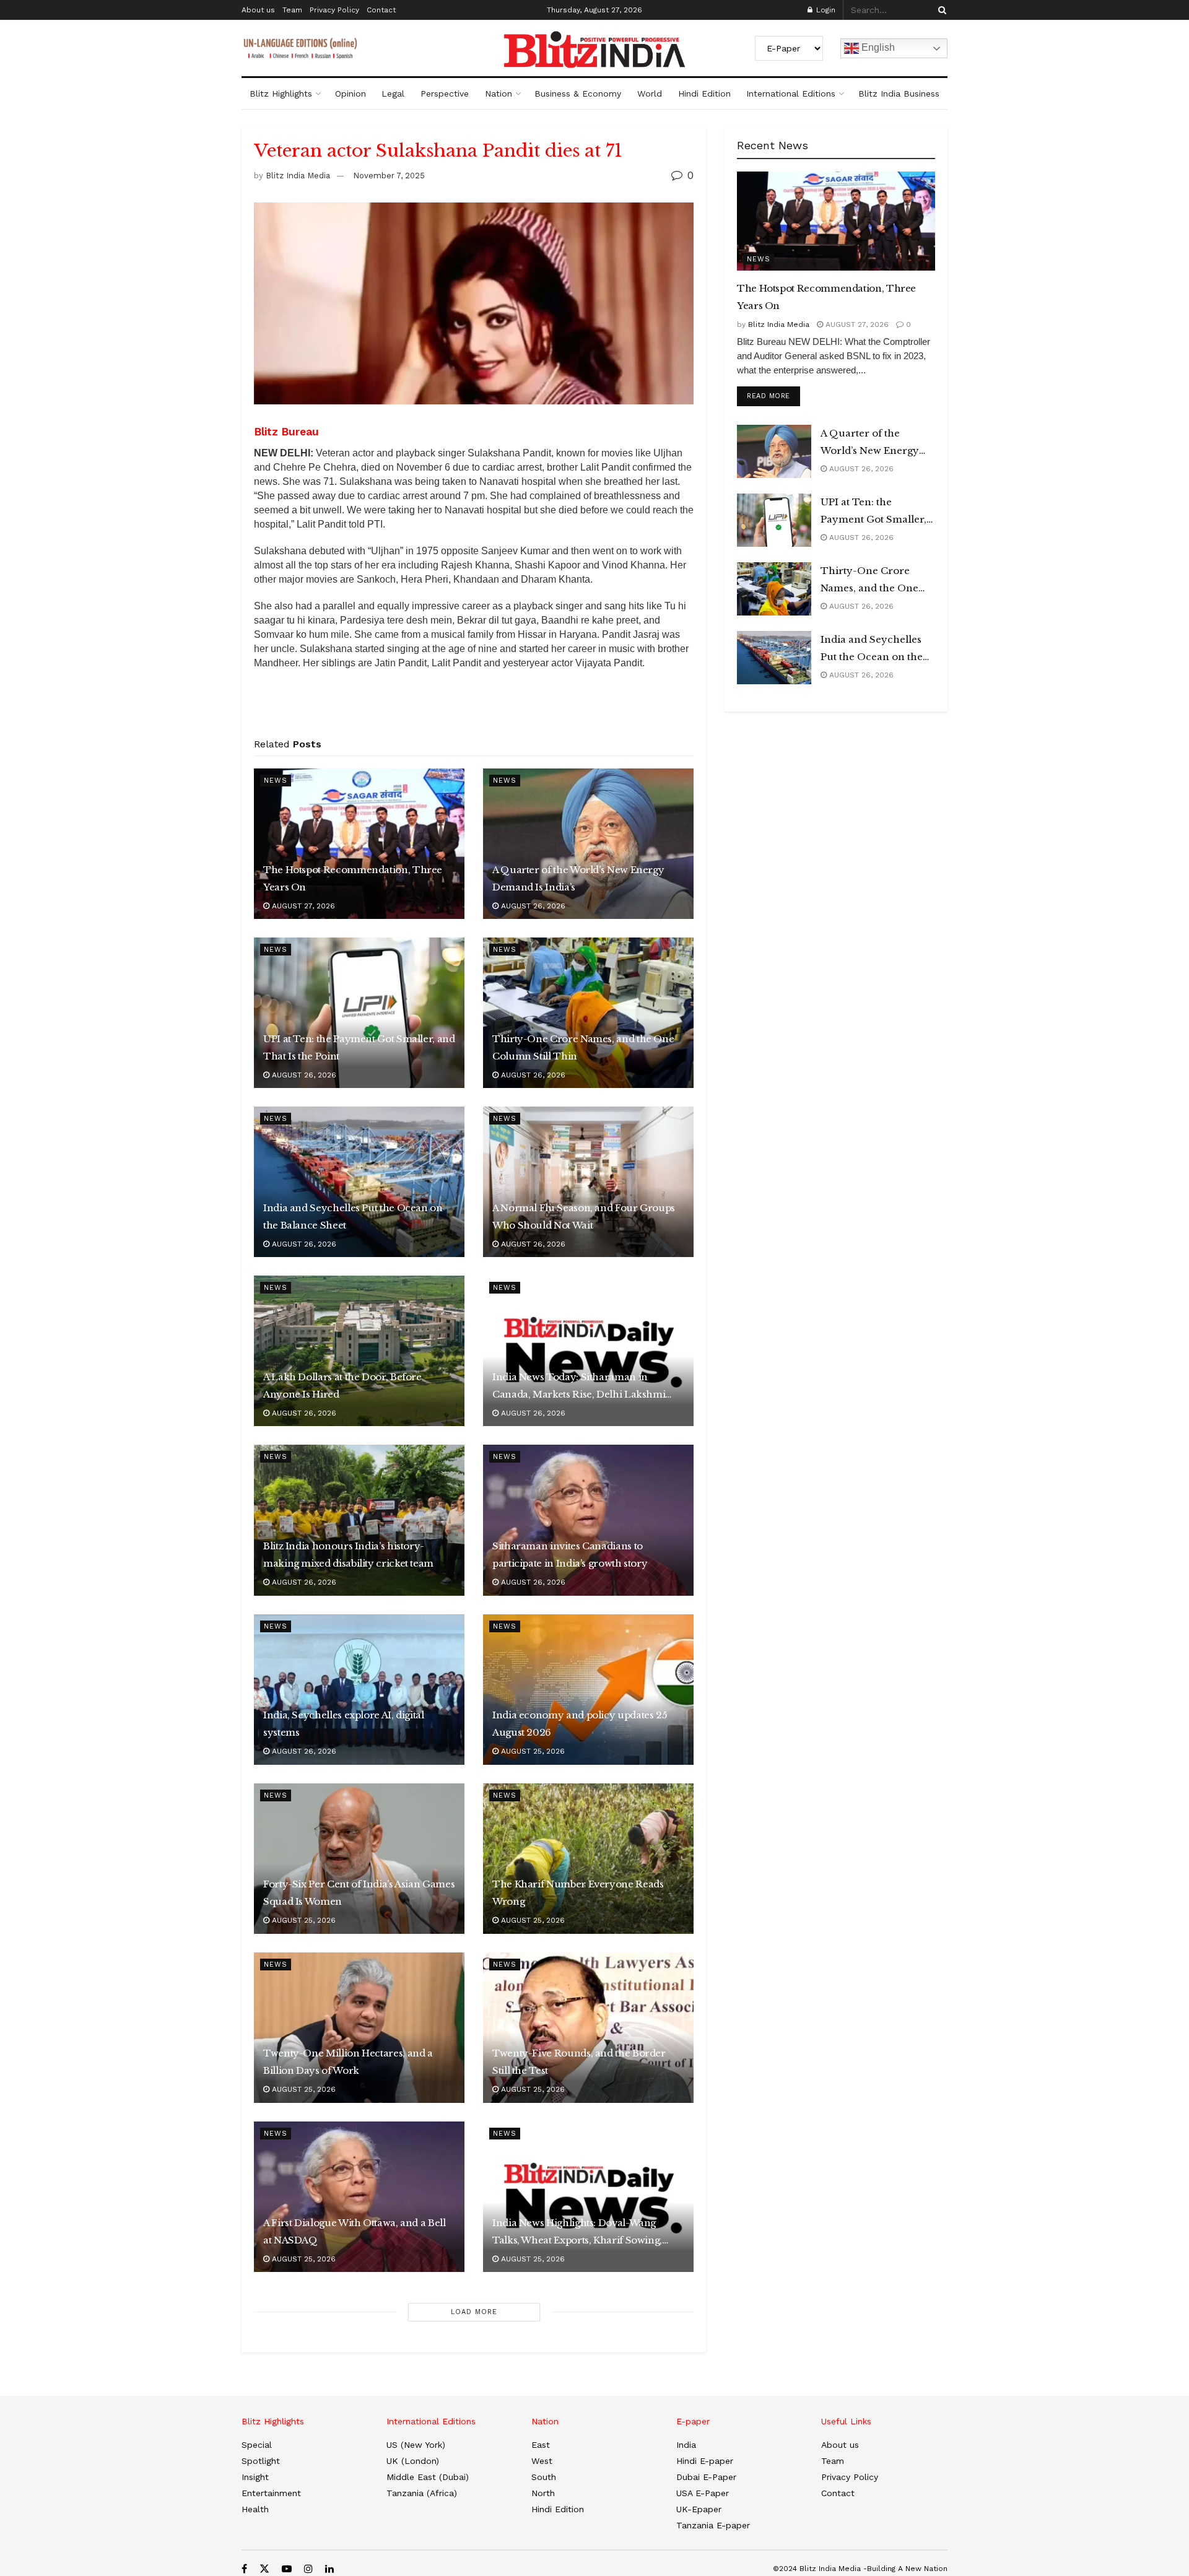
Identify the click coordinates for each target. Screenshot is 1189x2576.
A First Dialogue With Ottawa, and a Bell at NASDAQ (355, 2231)
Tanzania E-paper (713, 2525)
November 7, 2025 (389, 176)
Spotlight (261, 2461)
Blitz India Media (298, 176)
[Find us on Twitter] (264, 2569)
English (877, 47)
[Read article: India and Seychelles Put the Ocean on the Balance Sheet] (359, 1182)
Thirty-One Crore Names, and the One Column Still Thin (583, 1047)
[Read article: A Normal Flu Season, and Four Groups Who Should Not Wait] (588, 1182)
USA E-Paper (703, 2493)
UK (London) (413, 2461)
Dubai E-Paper (706, 2477)
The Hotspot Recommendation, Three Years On (353, 878)
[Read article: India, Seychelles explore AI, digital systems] (359, 1690)
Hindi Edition (704, 94)
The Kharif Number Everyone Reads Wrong (578, 1893)
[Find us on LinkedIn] (329, 2569)
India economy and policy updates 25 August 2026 (580, 1724)
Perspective (445, 94)
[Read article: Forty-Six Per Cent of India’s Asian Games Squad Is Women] (359, 1859)
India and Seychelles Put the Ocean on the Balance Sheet (353, 1216)
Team (292, 10)
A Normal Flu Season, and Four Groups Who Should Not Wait (584, 1216)
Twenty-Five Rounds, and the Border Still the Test (579, 2062)
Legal (393, 94)
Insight (255, 2477)
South (544, 2477)
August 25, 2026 (532, 1751)
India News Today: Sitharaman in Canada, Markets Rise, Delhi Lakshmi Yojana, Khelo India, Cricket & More (579, 1387)
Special (257, 2445)
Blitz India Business (899, 94)
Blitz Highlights (281, 94)
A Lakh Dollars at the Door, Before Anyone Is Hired (342, 1386)
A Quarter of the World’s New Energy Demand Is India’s (578, 878)
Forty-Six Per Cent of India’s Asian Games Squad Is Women (359, 1893)
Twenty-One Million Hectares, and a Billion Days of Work (348, 2062)
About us (258, 10)
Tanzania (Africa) (422, 2493)
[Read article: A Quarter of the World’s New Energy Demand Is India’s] (588, 844)
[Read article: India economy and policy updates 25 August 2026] (588, 1690)
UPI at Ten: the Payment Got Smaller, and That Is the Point (359, 1047)
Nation (499, 94)
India (686, 2445)
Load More (474, 2312)
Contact (381, 10)
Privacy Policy (334, 10)
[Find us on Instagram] (308, 2569)
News (276, 781)
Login (825, 10)
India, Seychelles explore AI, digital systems (344, 1724)
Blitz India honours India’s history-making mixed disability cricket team (348, 1555)
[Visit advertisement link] (474, 708)
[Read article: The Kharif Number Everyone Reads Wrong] (588, 1859)
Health (255, 2509)
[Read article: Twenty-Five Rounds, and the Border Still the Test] (588, 2028)
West (542, 2461)
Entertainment (271, 2493)
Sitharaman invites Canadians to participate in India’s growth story (570, 1555)
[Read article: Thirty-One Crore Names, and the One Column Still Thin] (588, 1013)
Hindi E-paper (705, 2461)
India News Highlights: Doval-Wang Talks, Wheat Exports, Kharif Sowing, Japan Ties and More (577, 2233)
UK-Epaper (699, 2509)
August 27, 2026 (302, 906)
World (650, 94)
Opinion (351, 94)
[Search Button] (940, 10)
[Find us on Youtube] (287, 2569)
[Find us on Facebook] (244, 2569)
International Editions (791, 94)
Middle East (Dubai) (428, 2477)
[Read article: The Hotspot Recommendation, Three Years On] (359, 844)
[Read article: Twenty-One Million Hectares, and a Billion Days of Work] (359, 2028)
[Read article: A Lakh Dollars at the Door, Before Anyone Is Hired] (359, 1351)
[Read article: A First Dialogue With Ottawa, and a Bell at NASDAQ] (359, 2197)
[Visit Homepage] (594, 50)
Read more (773, 396)
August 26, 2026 (532, 906)
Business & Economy (578, 94)
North (543, 2493)
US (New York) (416, 2445)
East (541, 2445)
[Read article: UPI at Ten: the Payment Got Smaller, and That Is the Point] (359, 1013)
